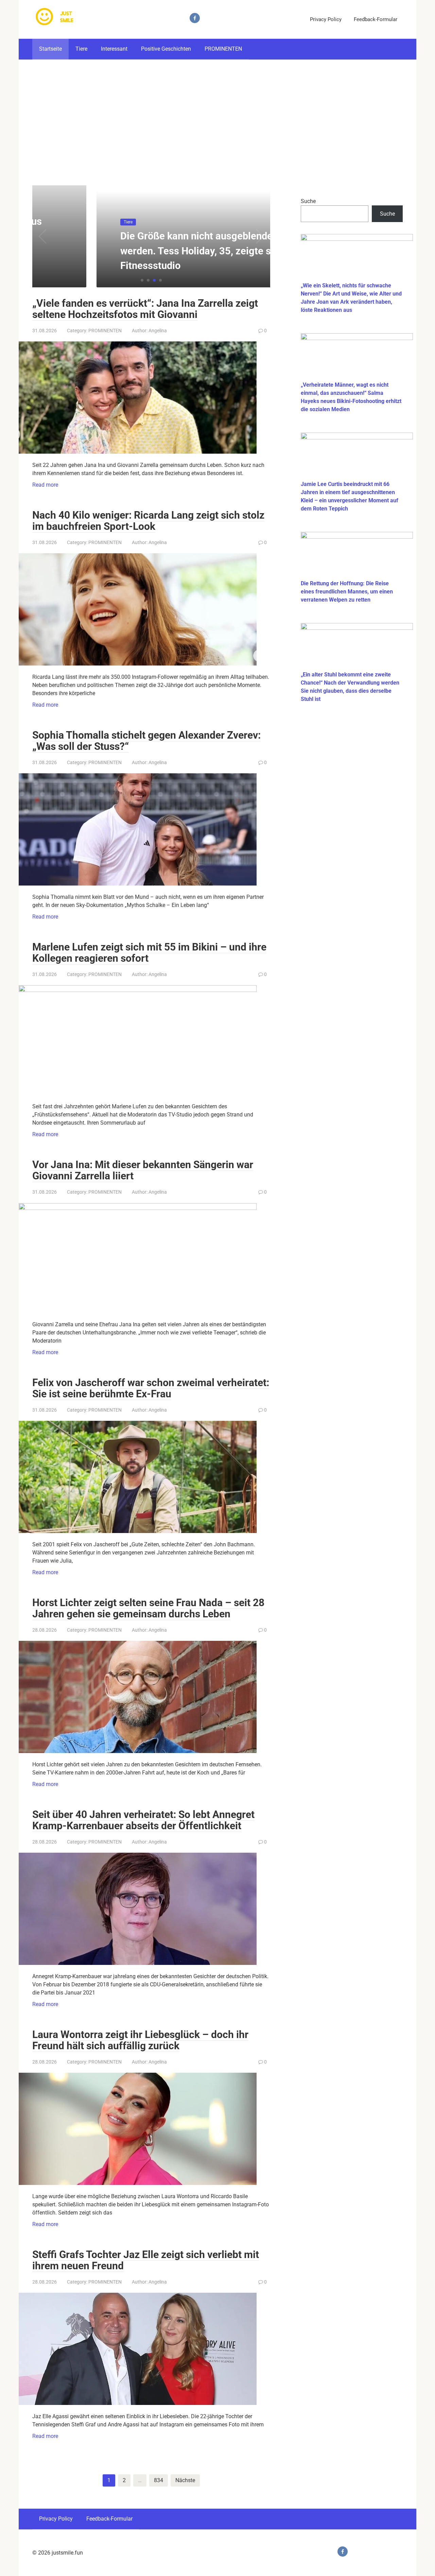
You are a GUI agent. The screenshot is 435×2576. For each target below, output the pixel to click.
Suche (308, 201)
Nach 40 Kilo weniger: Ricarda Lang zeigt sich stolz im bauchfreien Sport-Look (148, 521)
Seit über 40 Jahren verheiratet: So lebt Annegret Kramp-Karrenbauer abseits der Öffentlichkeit (143, 1820)
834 (159, 2480)
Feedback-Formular (376, 19)
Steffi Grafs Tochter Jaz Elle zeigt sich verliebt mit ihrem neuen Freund (146, 2260)
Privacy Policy (326, 19)
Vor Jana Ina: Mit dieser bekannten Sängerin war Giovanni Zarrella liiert (143, 1170)
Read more (45, 485)
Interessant (114, 49)
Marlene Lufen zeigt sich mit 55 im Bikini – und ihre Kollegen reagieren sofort (149, 953)
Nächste (185, 2480)
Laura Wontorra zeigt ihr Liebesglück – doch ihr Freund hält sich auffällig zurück (140, 2040)
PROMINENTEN (223, 49)
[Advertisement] (217, 117)
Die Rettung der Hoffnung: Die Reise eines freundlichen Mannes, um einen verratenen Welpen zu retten (347, 592)
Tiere (81, 49)
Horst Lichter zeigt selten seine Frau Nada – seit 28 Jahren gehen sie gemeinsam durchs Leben (148, 1608)
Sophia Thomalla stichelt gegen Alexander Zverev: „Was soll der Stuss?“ (146, 741)
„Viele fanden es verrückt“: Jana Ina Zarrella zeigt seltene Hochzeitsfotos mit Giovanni (145, 309)
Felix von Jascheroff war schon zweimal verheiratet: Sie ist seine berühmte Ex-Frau (151, 1388)
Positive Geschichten (166, 49)
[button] (142, 280)
